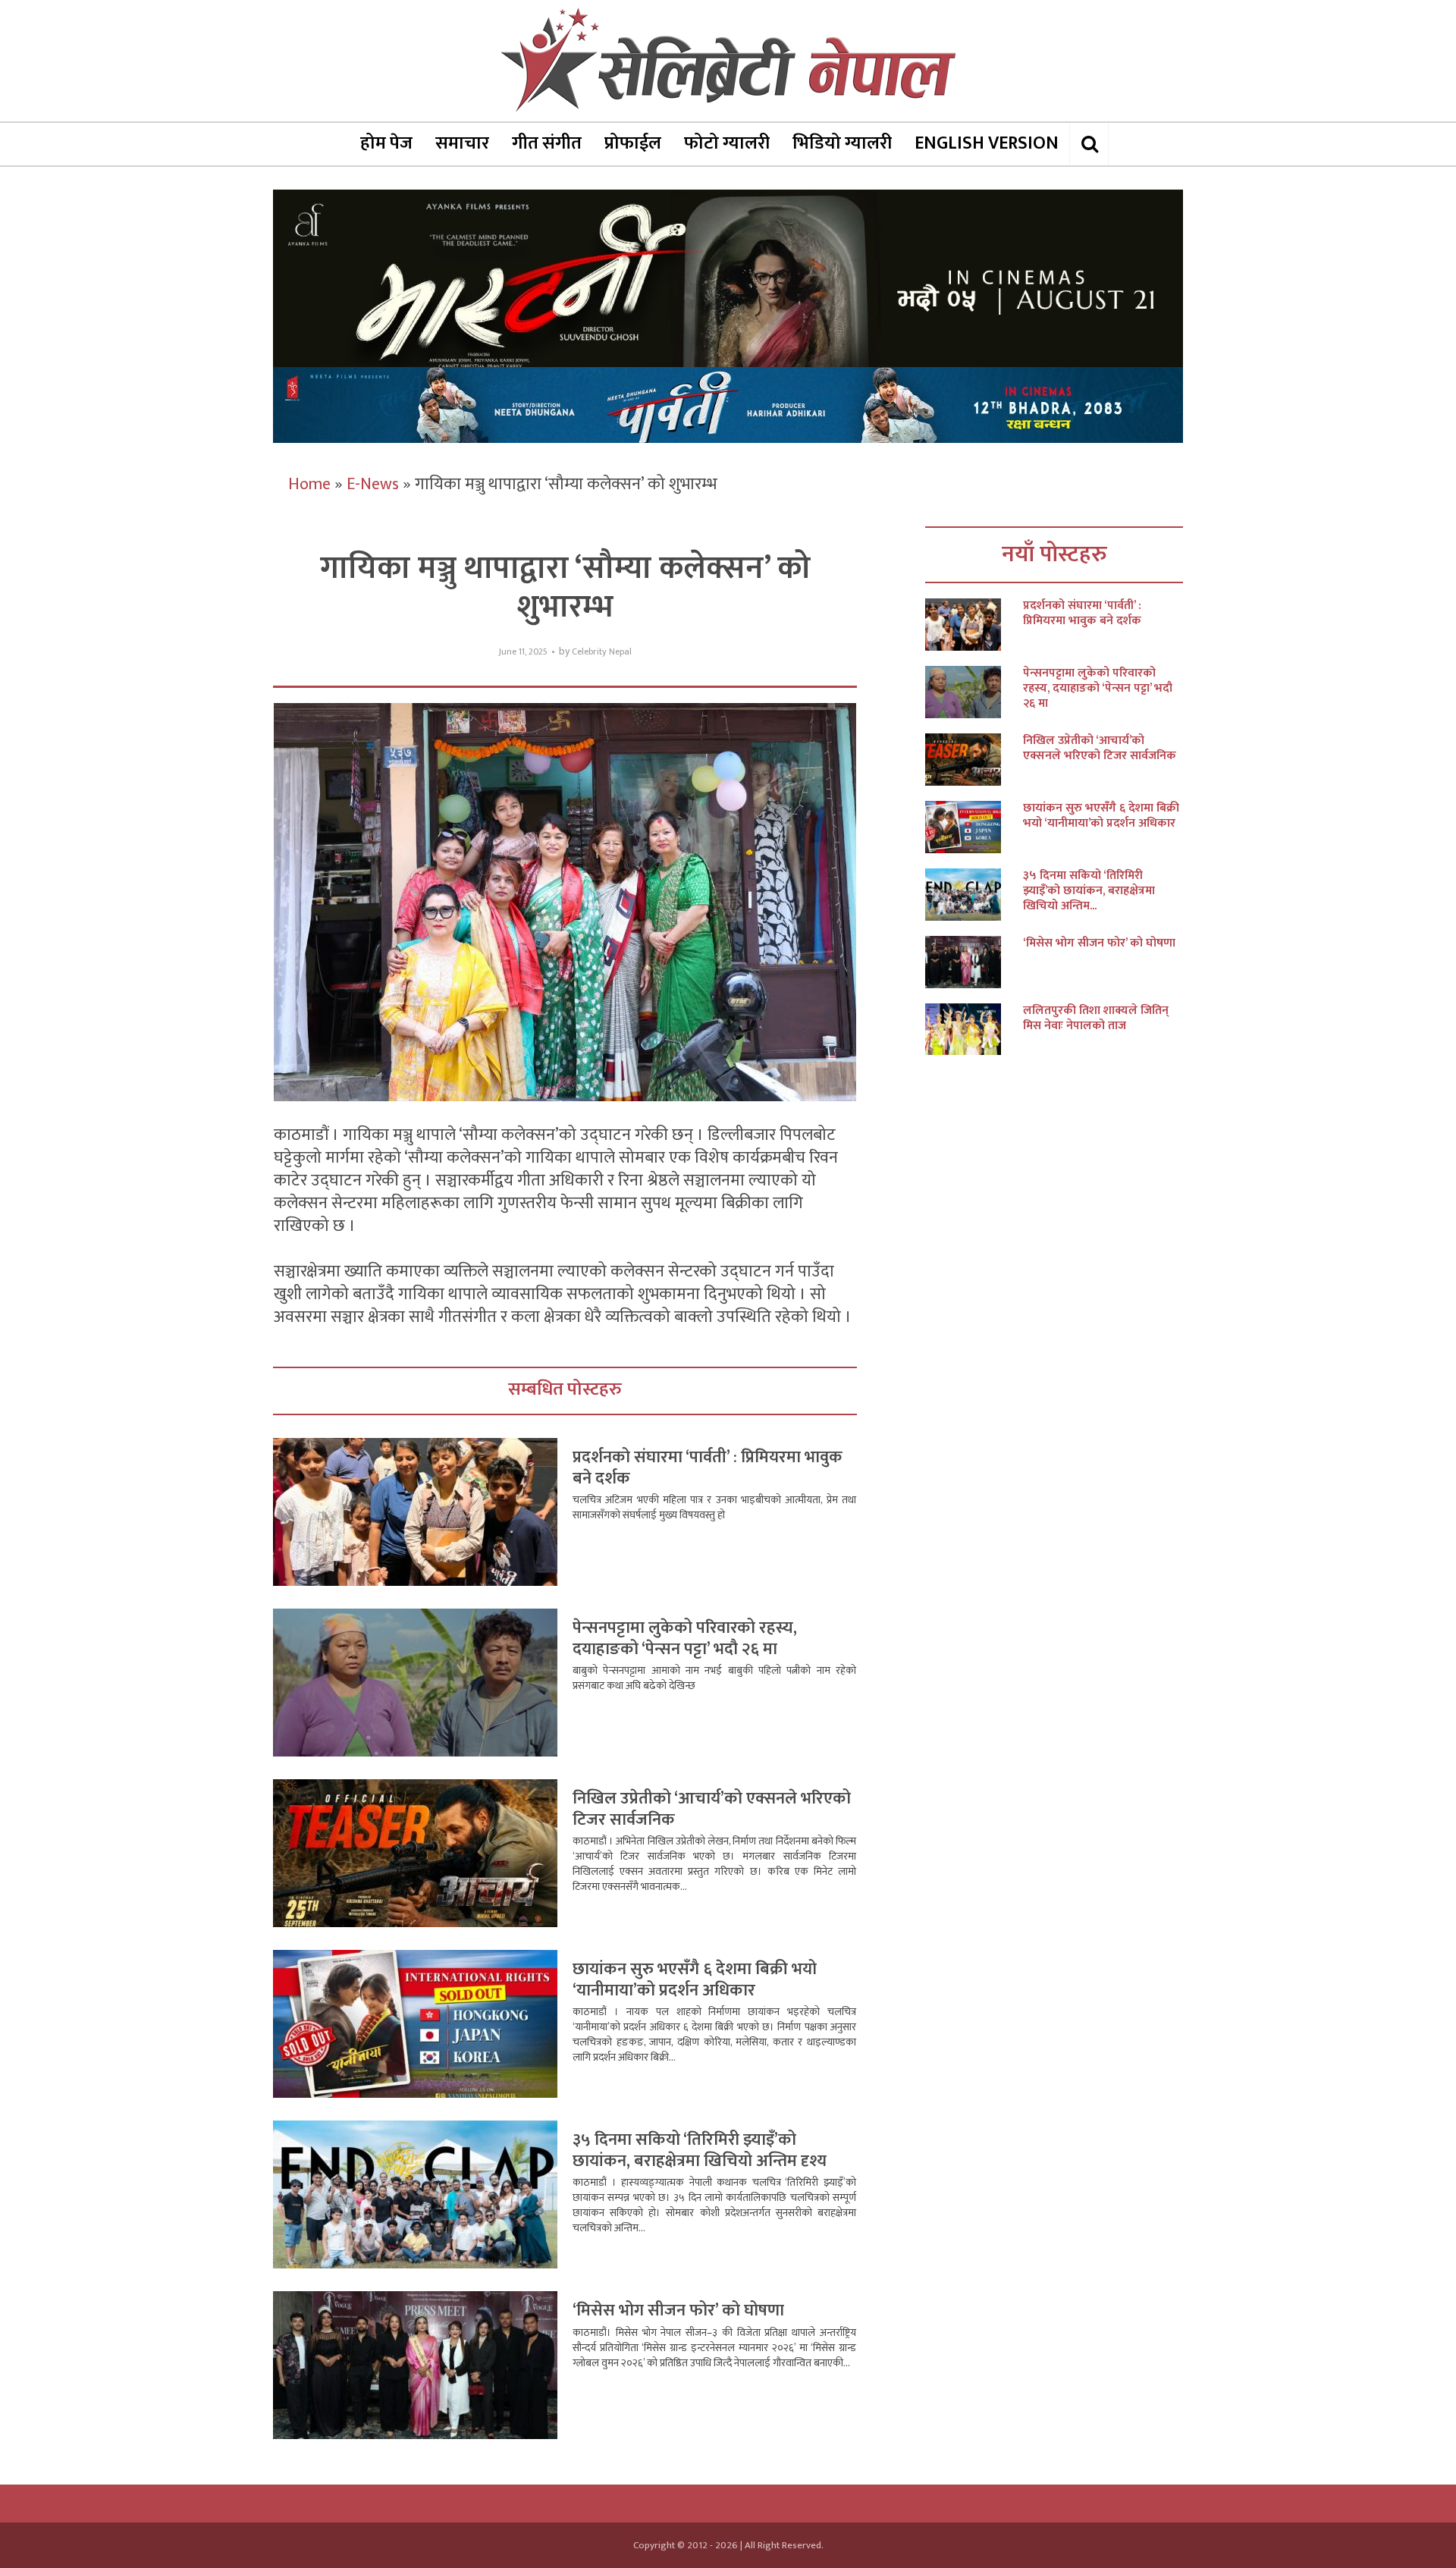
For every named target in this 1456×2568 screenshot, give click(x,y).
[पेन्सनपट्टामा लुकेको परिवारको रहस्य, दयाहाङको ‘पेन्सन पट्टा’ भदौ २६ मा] (974, 692)
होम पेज (386, 143)
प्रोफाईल (633, 143)
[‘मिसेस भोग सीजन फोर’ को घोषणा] (974, 962)
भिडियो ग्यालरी (842, 143)
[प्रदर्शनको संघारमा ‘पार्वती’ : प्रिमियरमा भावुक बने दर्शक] (974, 625)
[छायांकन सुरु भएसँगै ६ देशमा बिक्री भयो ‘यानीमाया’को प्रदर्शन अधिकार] (974, 827)
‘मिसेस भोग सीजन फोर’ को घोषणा (678, 2311)
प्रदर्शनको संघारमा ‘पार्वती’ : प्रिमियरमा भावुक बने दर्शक (708, 1468)
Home (309, 484)
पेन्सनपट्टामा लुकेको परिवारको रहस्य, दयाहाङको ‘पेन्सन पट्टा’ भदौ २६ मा (685, 1639)
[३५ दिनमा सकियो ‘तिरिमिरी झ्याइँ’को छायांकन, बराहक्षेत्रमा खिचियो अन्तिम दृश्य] (974, 895)
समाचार (462, 143)
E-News (373, 484)
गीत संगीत (547, 143)
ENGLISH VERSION (987, 143)
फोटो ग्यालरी (727, 143)
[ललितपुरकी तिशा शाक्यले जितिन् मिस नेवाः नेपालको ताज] (974, 1030)
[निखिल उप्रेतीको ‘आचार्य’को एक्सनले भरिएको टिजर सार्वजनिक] (974, 760)
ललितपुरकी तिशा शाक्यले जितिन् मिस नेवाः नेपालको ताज (1096, 1019)
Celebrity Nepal (602, 652)
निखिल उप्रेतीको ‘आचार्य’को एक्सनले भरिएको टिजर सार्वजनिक (712, 1809)
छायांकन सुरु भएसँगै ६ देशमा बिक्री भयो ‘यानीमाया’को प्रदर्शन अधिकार (695, 1980)
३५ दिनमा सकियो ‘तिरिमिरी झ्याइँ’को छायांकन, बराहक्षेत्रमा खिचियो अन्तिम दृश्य (700, 2150)
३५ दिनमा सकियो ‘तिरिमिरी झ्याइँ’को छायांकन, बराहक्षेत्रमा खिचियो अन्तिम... (1089, 891)
